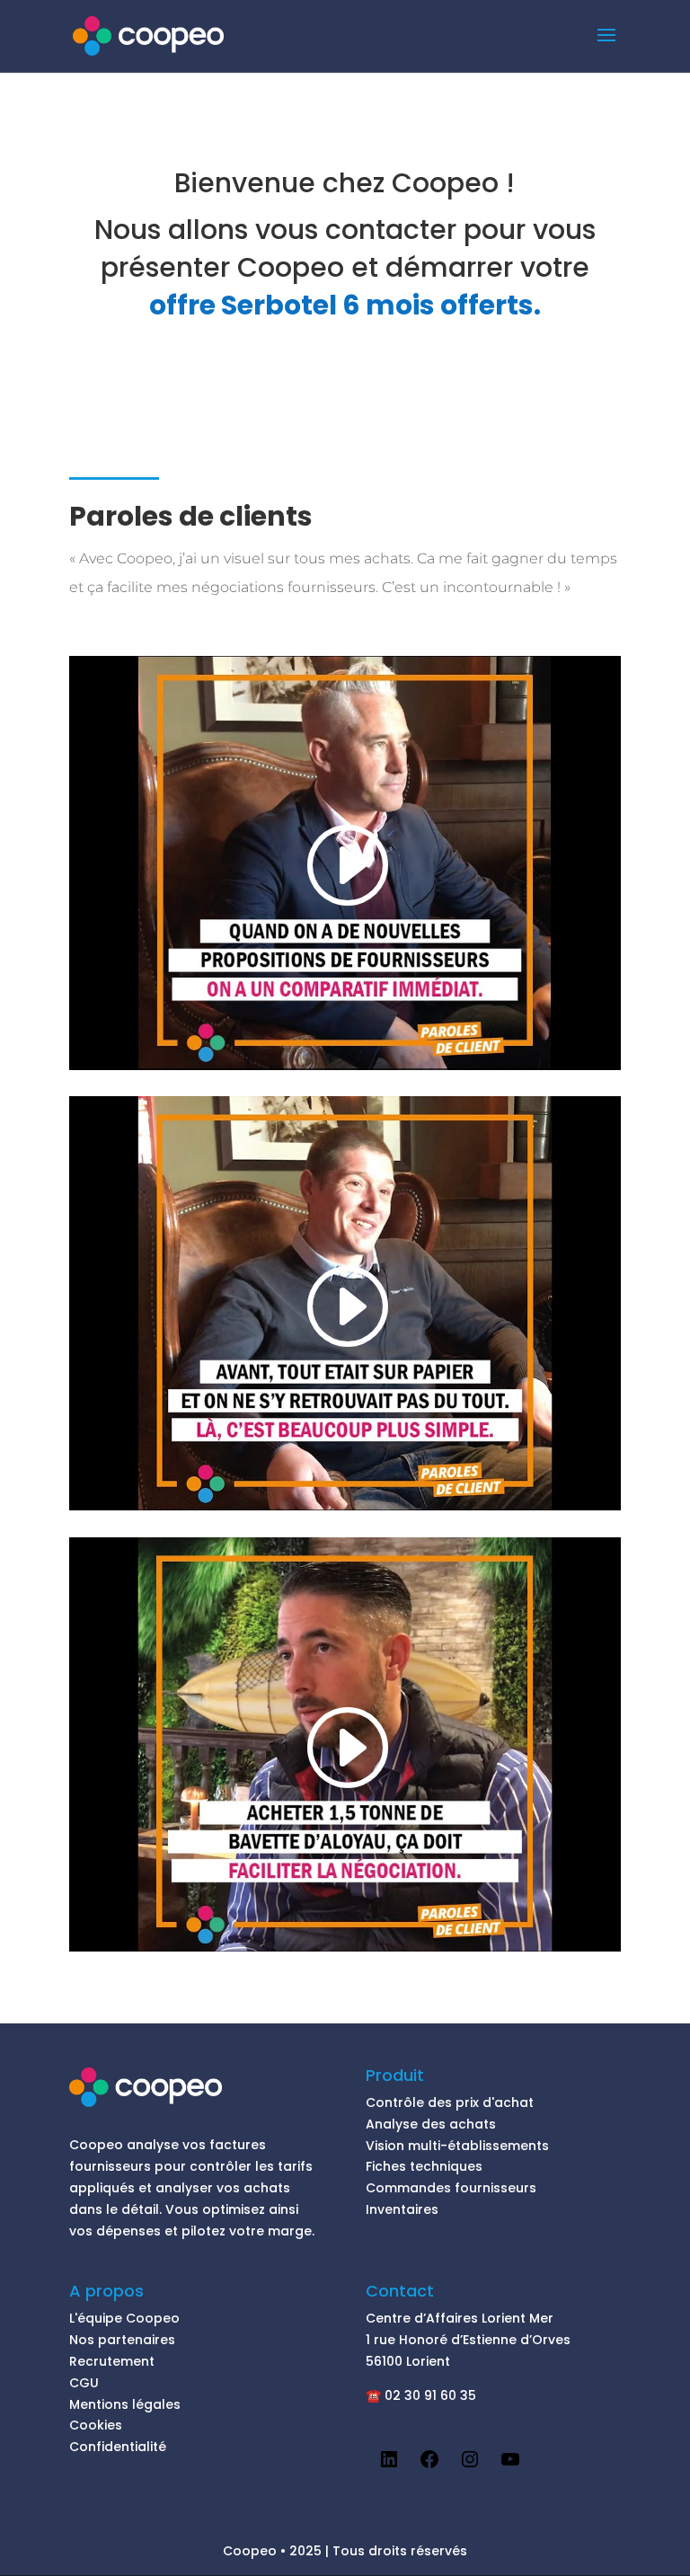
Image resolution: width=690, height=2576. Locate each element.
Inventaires (402, 2209)
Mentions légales (125, 2404)
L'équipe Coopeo (124, 2318)
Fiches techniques (424, 2166)
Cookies (96, 2425)
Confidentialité (118, 2447)
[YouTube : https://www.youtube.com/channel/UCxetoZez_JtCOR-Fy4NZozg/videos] (510, 2465)
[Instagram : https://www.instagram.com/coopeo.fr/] (470, 2465)
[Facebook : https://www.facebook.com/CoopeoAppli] (429, 2465)
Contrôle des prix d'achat (450, 2102)
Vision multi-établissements (457, 2146)
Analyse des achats (431, 2124)
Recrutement (112, 2361)
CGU (84, 2383)
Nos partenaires (122, 2340)
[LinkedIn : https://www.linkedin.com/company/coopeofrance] (389, 2465)
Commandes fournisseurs (451, 2188)
